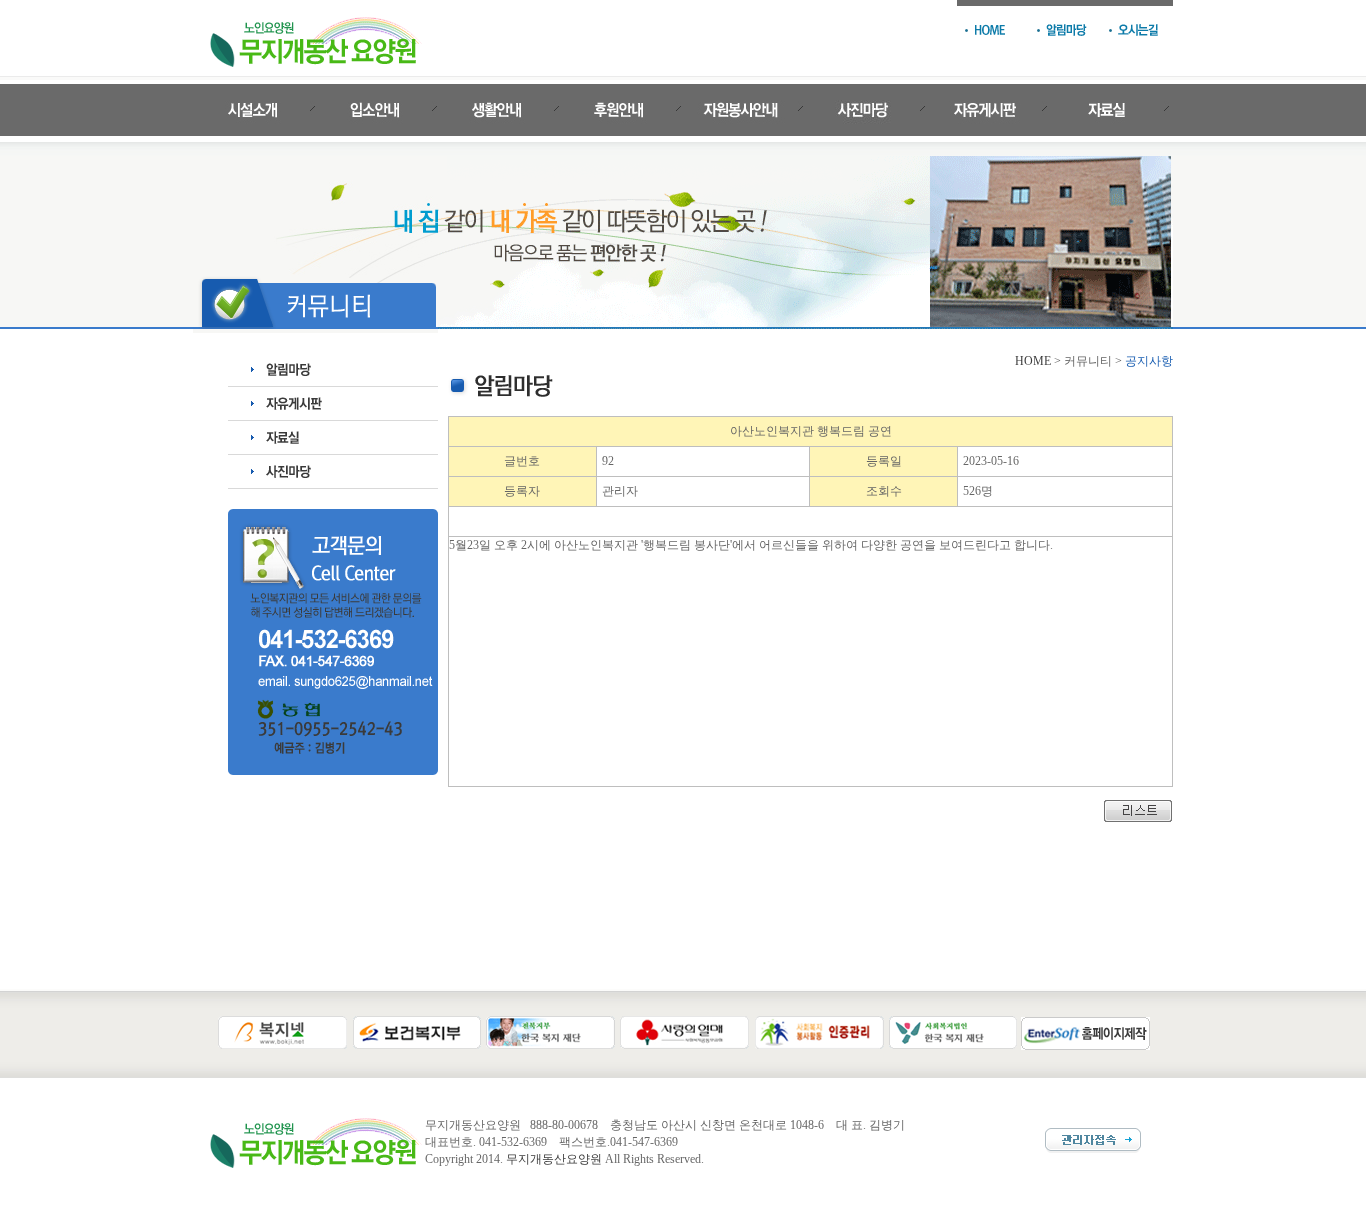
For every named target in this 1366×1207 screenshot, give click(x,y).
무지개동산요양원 (554, 1159)
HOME (1033, 361)
